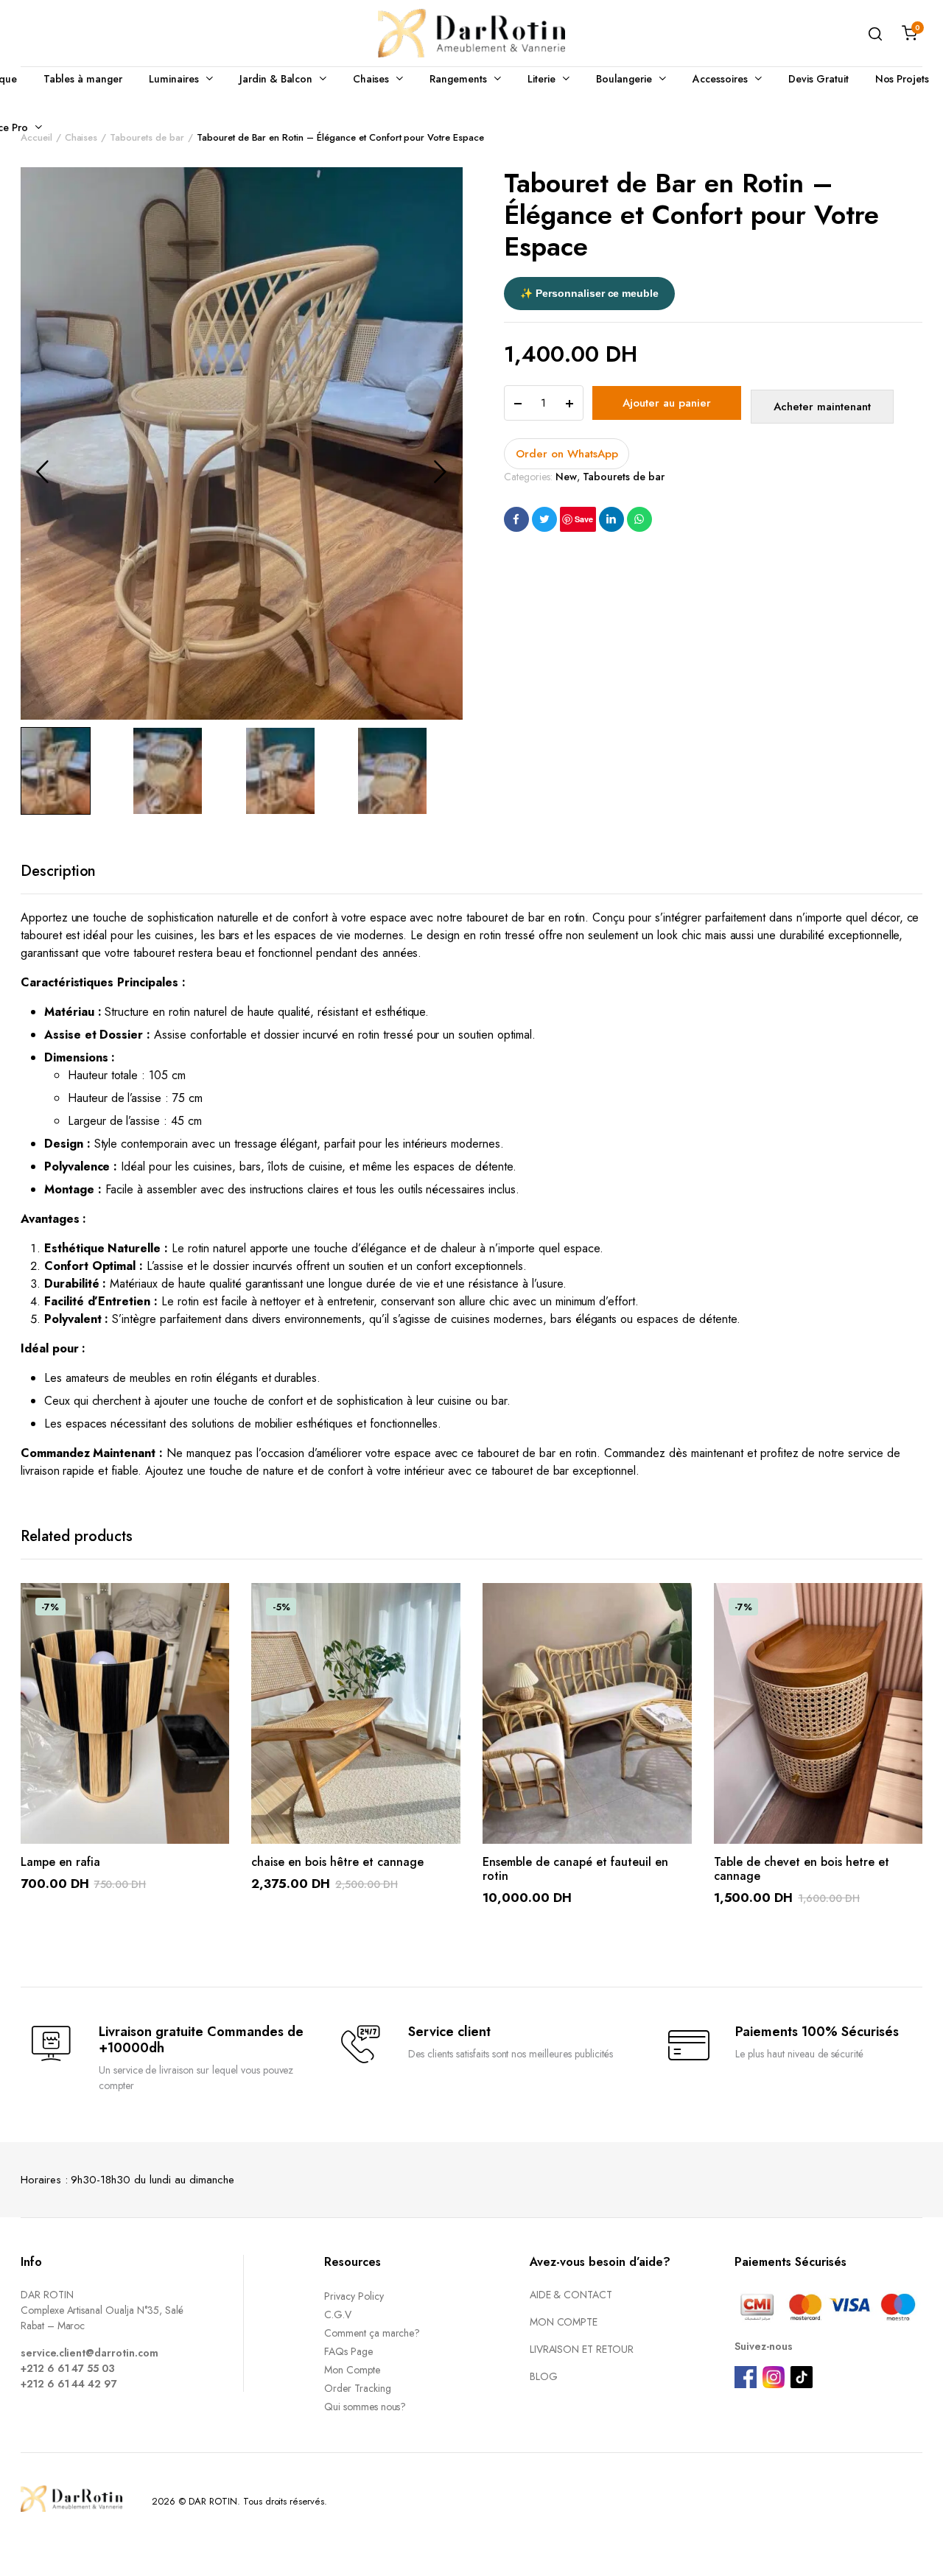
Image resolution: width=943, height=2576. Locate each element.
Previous (43, 471)
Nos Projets (902, 79)
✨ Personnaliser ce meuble (589, 293)
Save (584, 519)
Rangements (458, 79)
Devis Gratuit (818, 79)
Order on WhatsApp (567, 454)
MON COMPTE (564, 2322)
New (566, 477)
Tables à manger (83, 79)
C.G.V (338, 2314)
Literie (541, 79)
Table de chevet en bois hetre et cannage (802, 1869)
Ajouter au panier (667, 403)
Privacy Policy (354, 2296)
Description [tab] (59, 871)
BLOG (544, 2376)
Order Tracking (358, 2388)
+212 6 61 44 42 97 (69, 2384)
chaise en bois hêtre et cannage (337, 1862)
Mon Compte (352, 2370)
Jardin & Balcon (276, 79)
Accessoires (720, 79)
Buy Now (822, 407)
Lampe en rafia (60, 1862)
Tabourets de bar (624, 477)
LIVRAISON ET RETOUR (582, 2349)
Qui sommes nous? (365, 2407)
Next (441, 471)
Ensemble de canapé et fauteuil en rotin (575, 1869)
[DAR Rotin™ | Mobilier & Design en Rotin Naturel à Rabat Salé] (471, 33)
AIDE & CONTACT (571, 2295)
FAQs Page (348, 2351)
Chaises (371, 79)
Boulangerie (624, 79)
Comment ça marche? (372, 2333)
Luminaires (174, 79)
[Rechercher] (875, 33)
